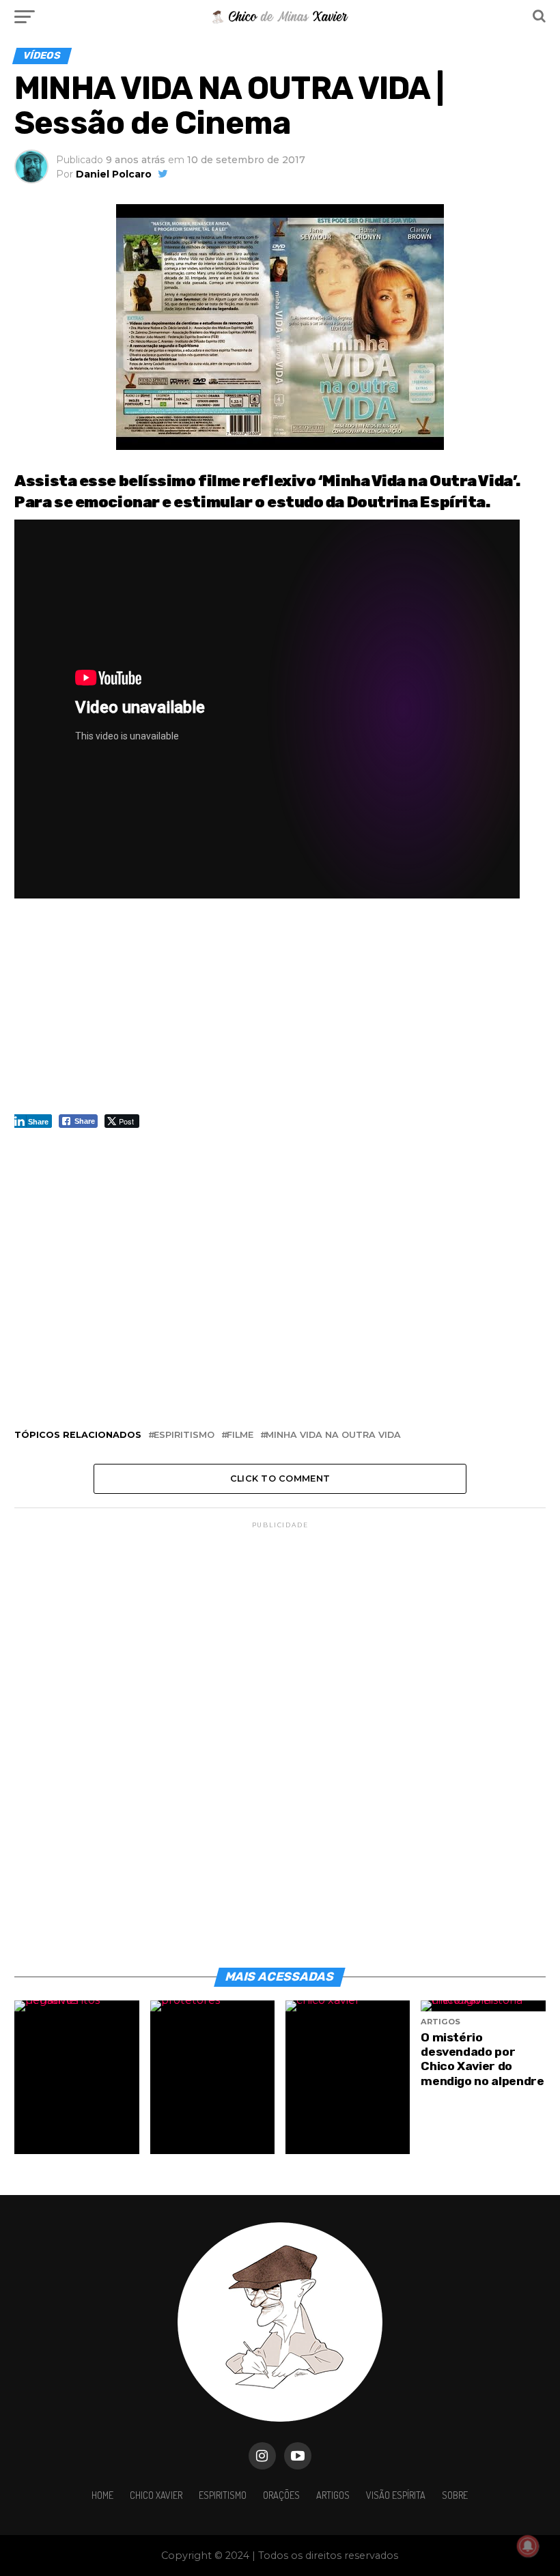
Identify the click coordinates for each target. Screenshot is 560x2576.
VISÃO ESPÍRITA (396, 2495)
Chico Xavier (156, 2495)
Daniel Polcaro (114, 174)
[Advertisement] (280, 1013)
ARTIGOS (333, 2495)
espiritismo (184, 1435)
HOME (102, 2495)
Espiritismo (223, 2495)
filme (240, 1435)
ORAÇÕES (281, 2495)
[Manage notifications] (528, 2546)
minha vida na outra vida (333, 1435)
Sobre (455, 2495)
